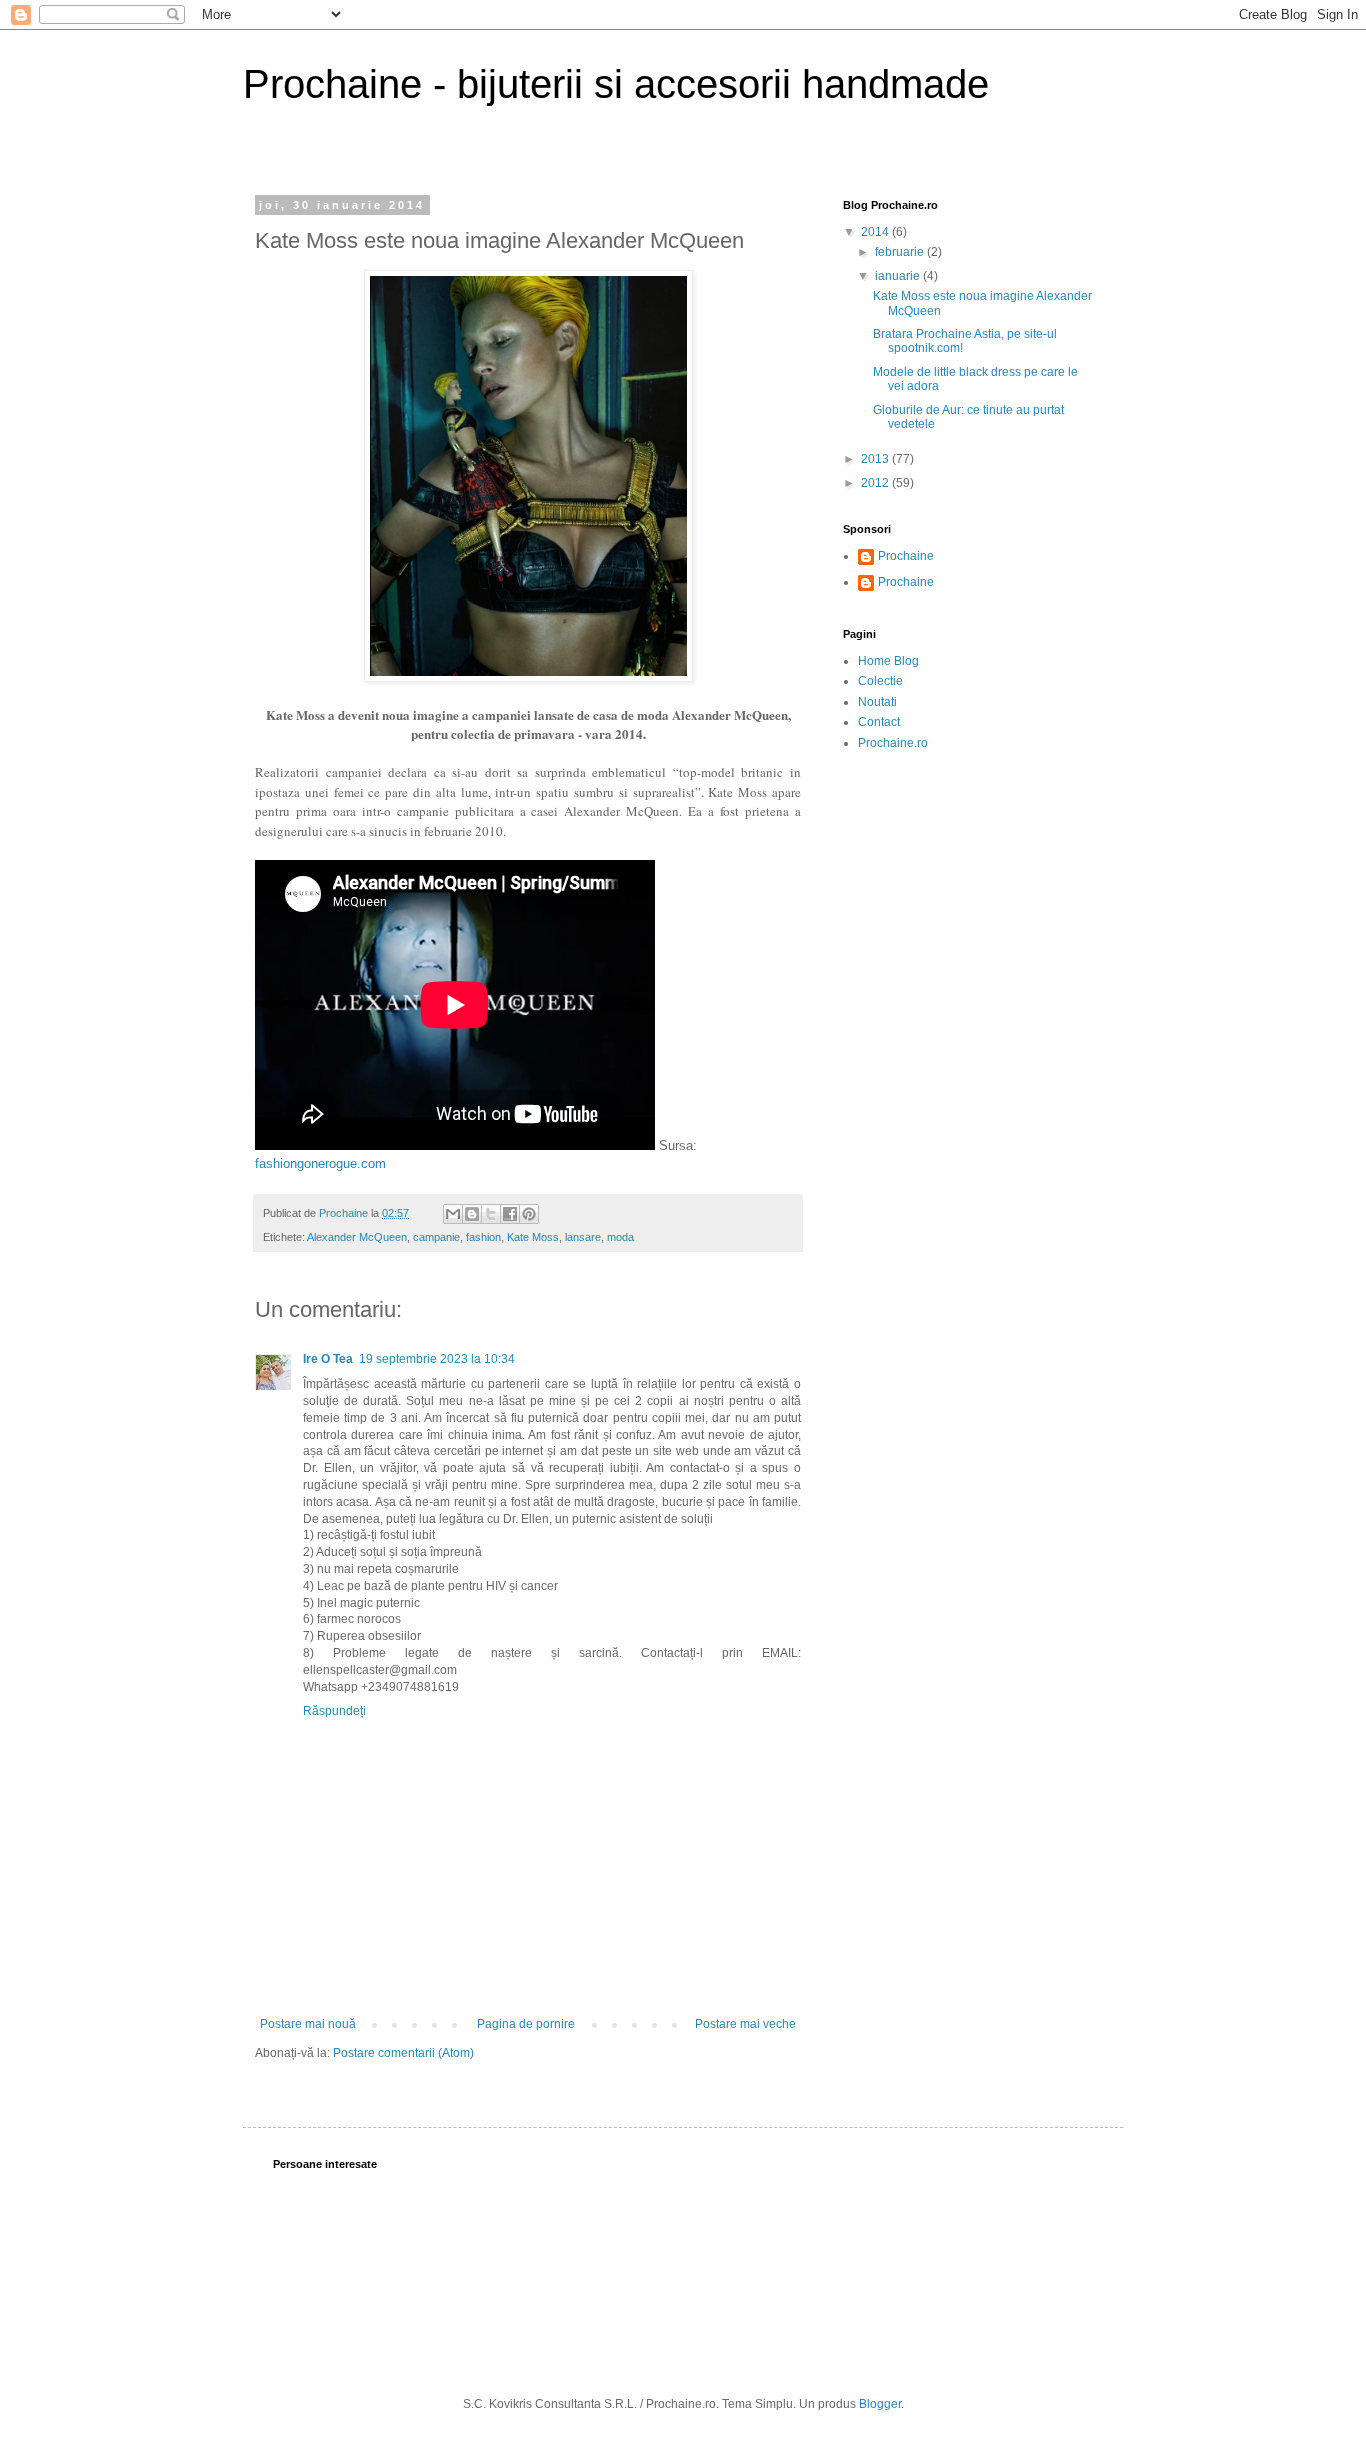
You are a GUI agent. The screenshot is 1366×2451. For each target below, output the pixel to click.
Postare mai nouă (308, 2024)
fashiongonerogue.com (320, 1163)
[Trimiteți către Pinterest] (529, 1214)
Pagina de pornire (526, 2024)
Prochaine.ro (893, 743)
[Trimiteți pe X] (491, 1214)
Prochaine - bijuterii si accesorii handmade (616, 84)
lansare (583, 1237)
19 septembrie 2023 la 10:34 (437, 1359)
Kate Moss (533, 1237)
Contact (879, 722)
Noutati (877, 702)
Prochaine (906, 556)
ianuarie (899, 276)
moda (620, 1237)
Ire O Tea (328, 1359)
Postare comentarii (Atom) (403, 2053)
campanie (436, 1237)
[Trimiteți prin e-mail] (453, 1214)
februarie (901, 252)
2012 (876, 483)
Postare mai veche (745, 2024)
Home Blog (888, 661)
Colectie (880, 681)
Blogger (880, 2404)
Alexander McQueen (357, 1237)
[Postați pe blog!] (472, 1214)
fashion (483, 1237)
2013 (876, 459)
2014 (876, 232)
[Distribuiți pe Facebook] (510, 1214)
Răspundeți (334, 1711)
